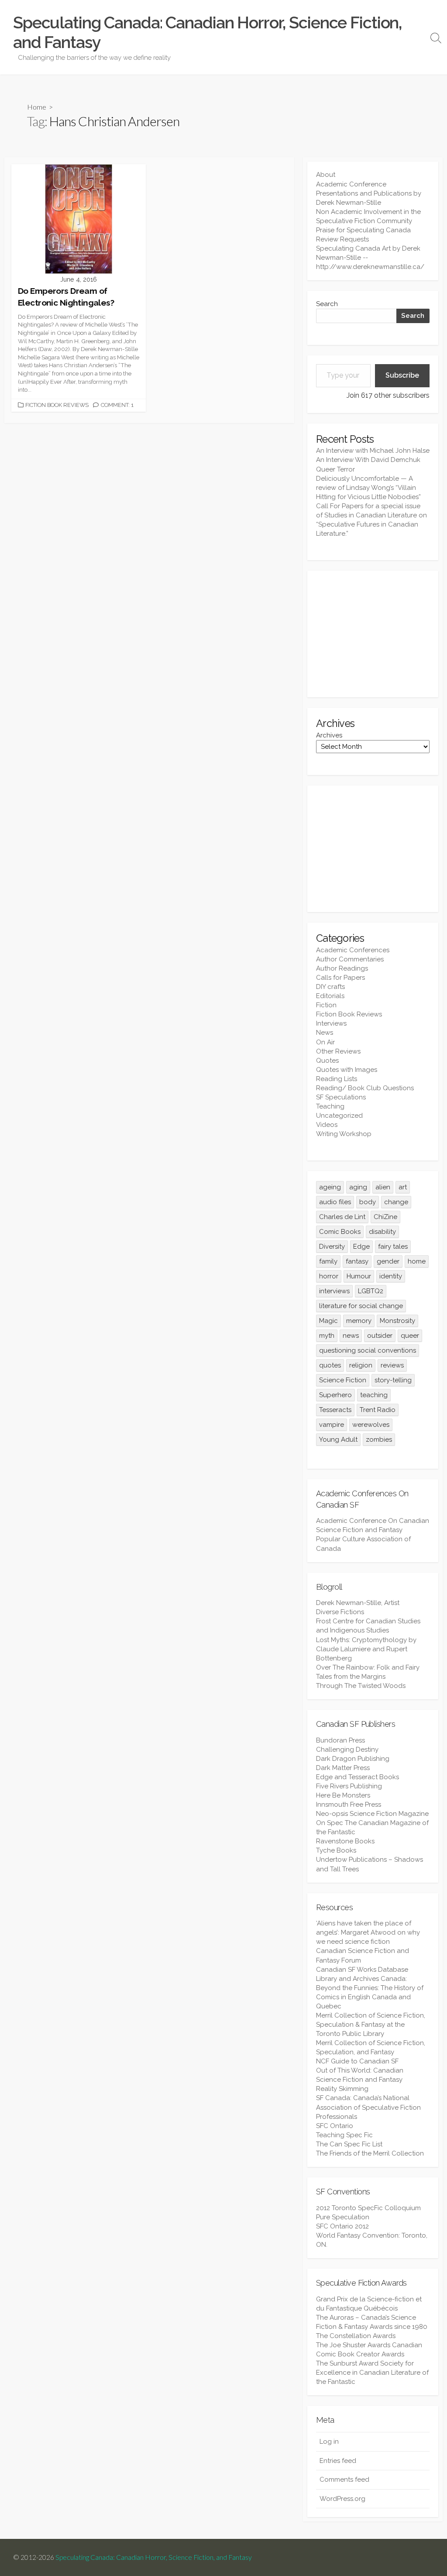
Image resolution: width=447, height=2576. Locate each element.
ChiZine (385, 1217)
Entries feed (338, 2461)
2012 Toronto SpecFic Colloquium (368, 2208)
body (368, 1202)
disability (382, 1232)
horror (329, 1276)
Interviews (331, 1023)
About (326, 175)
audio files (335, 1202)
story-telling (393, 1380)
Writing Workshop (344, 1134)
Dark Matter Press (343, 1768)
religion (361, 1365)
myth (327, 1336)
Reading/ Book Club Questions (365, 1088)
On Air (325, 1042)
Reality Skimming (342, 2089)
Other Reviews (338, 1051)
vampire (332, 1425)
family (328, 1261)
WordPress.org (342, 2499)
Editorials (330, 996)
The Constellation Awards (356, 2336)
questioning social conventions (368, 1350)
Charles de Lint (342, 1217)
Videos (327, 1125)
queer (410, 1336)
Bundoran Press (340, 1740)
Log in (329, 2442)
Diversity (332, 1247)
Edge (361, 1247)
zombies (379, 1440)
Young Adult (338, 1440)
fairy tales (393, 1247)
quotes (330, 1365)
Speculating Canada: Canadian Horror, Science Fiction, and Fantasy (154, 2557)
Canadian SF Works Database (362, 1970)
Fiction (326, 1005)
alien (383, 1187)
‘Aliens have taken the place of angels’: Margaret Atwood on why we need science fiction (368, 1932)
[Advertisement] (373, 634)
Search (327, 304)
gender (388, 1261)
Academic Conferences (353, 950)
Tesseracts (335, 1410)
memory (359, 1321)
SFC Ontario (335, 2126)
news (351, 1336)
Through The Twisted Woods (361, 1686)
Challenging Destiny (347, 1749)
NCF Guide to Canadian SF (357, 2061)
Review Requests (342, 239)
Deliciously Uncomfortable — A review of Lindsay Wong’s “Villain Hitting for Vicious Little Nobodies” (368, 488)
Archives (329, 735)
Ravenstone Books (345, 1841)
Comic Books (340, 1232)
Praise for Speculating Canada (363, 230)
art (403, 1187)
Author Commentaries (350, 959)
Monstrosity (397, 1321)
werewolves (371, 1425)
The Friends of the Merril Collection (370, 2153)
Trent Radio (378, 1410)
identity (391, 1276)
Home (37, 107)
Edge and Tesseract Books (358, 1777)
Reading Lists (337, 1079)
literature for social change (361, 1306)
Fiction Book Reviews (57, 405)
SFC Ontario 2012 (342, 2226)
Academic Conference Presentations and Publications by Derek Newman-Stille (369, 193)
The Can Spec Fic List (349, 2144)
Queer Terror (335, 469)
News (325, 1033)
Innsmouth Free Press (349, 1805)
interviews (334, 1291)
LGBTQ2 (371, 1291)
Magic (328, 1321)
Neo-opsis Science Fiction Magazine (372, 1814)
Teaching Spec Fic (344, 2135)
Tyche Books (336, 1850)
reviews (392, 1365)
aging (358, 1187)
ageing (330, 1187)
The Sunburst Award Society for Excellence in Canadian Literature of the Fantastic (372, 2373)
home (417, 1261)
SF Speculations (341, 1097)
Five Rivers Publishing (349, 1786)
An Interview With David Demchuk (368, 460)
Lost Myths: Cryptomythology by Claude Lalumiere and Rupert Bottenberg (366, 1649)
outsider (380, 1336)
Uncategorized (339, 1116)
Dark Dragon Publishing (353, 1759)
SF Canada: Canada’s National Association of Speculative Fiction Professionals (368, 2107)
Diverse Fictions (340, 1612)
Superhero (335, 1395)
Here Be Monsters (343, 1795)
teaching (374, 1395)
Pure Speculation (343, 2217)
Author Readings (342, 968)
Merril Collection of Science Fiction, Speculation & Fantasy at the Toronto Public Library (371, 2025)
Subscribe (402, 375)
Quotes (327, 1061)
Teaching (330, 1106)
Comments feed (344, 2480)
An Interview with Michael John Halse (373, 451)
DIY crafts (330, 987)
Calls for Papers (340, 978)
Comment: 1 (117, 405)
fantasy (357, 1261)
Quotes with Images (347, 1070)
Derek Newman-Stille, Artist (358, 1603)
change (396, 1202)
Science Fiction (343, 1380)
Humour (359, 1276)
